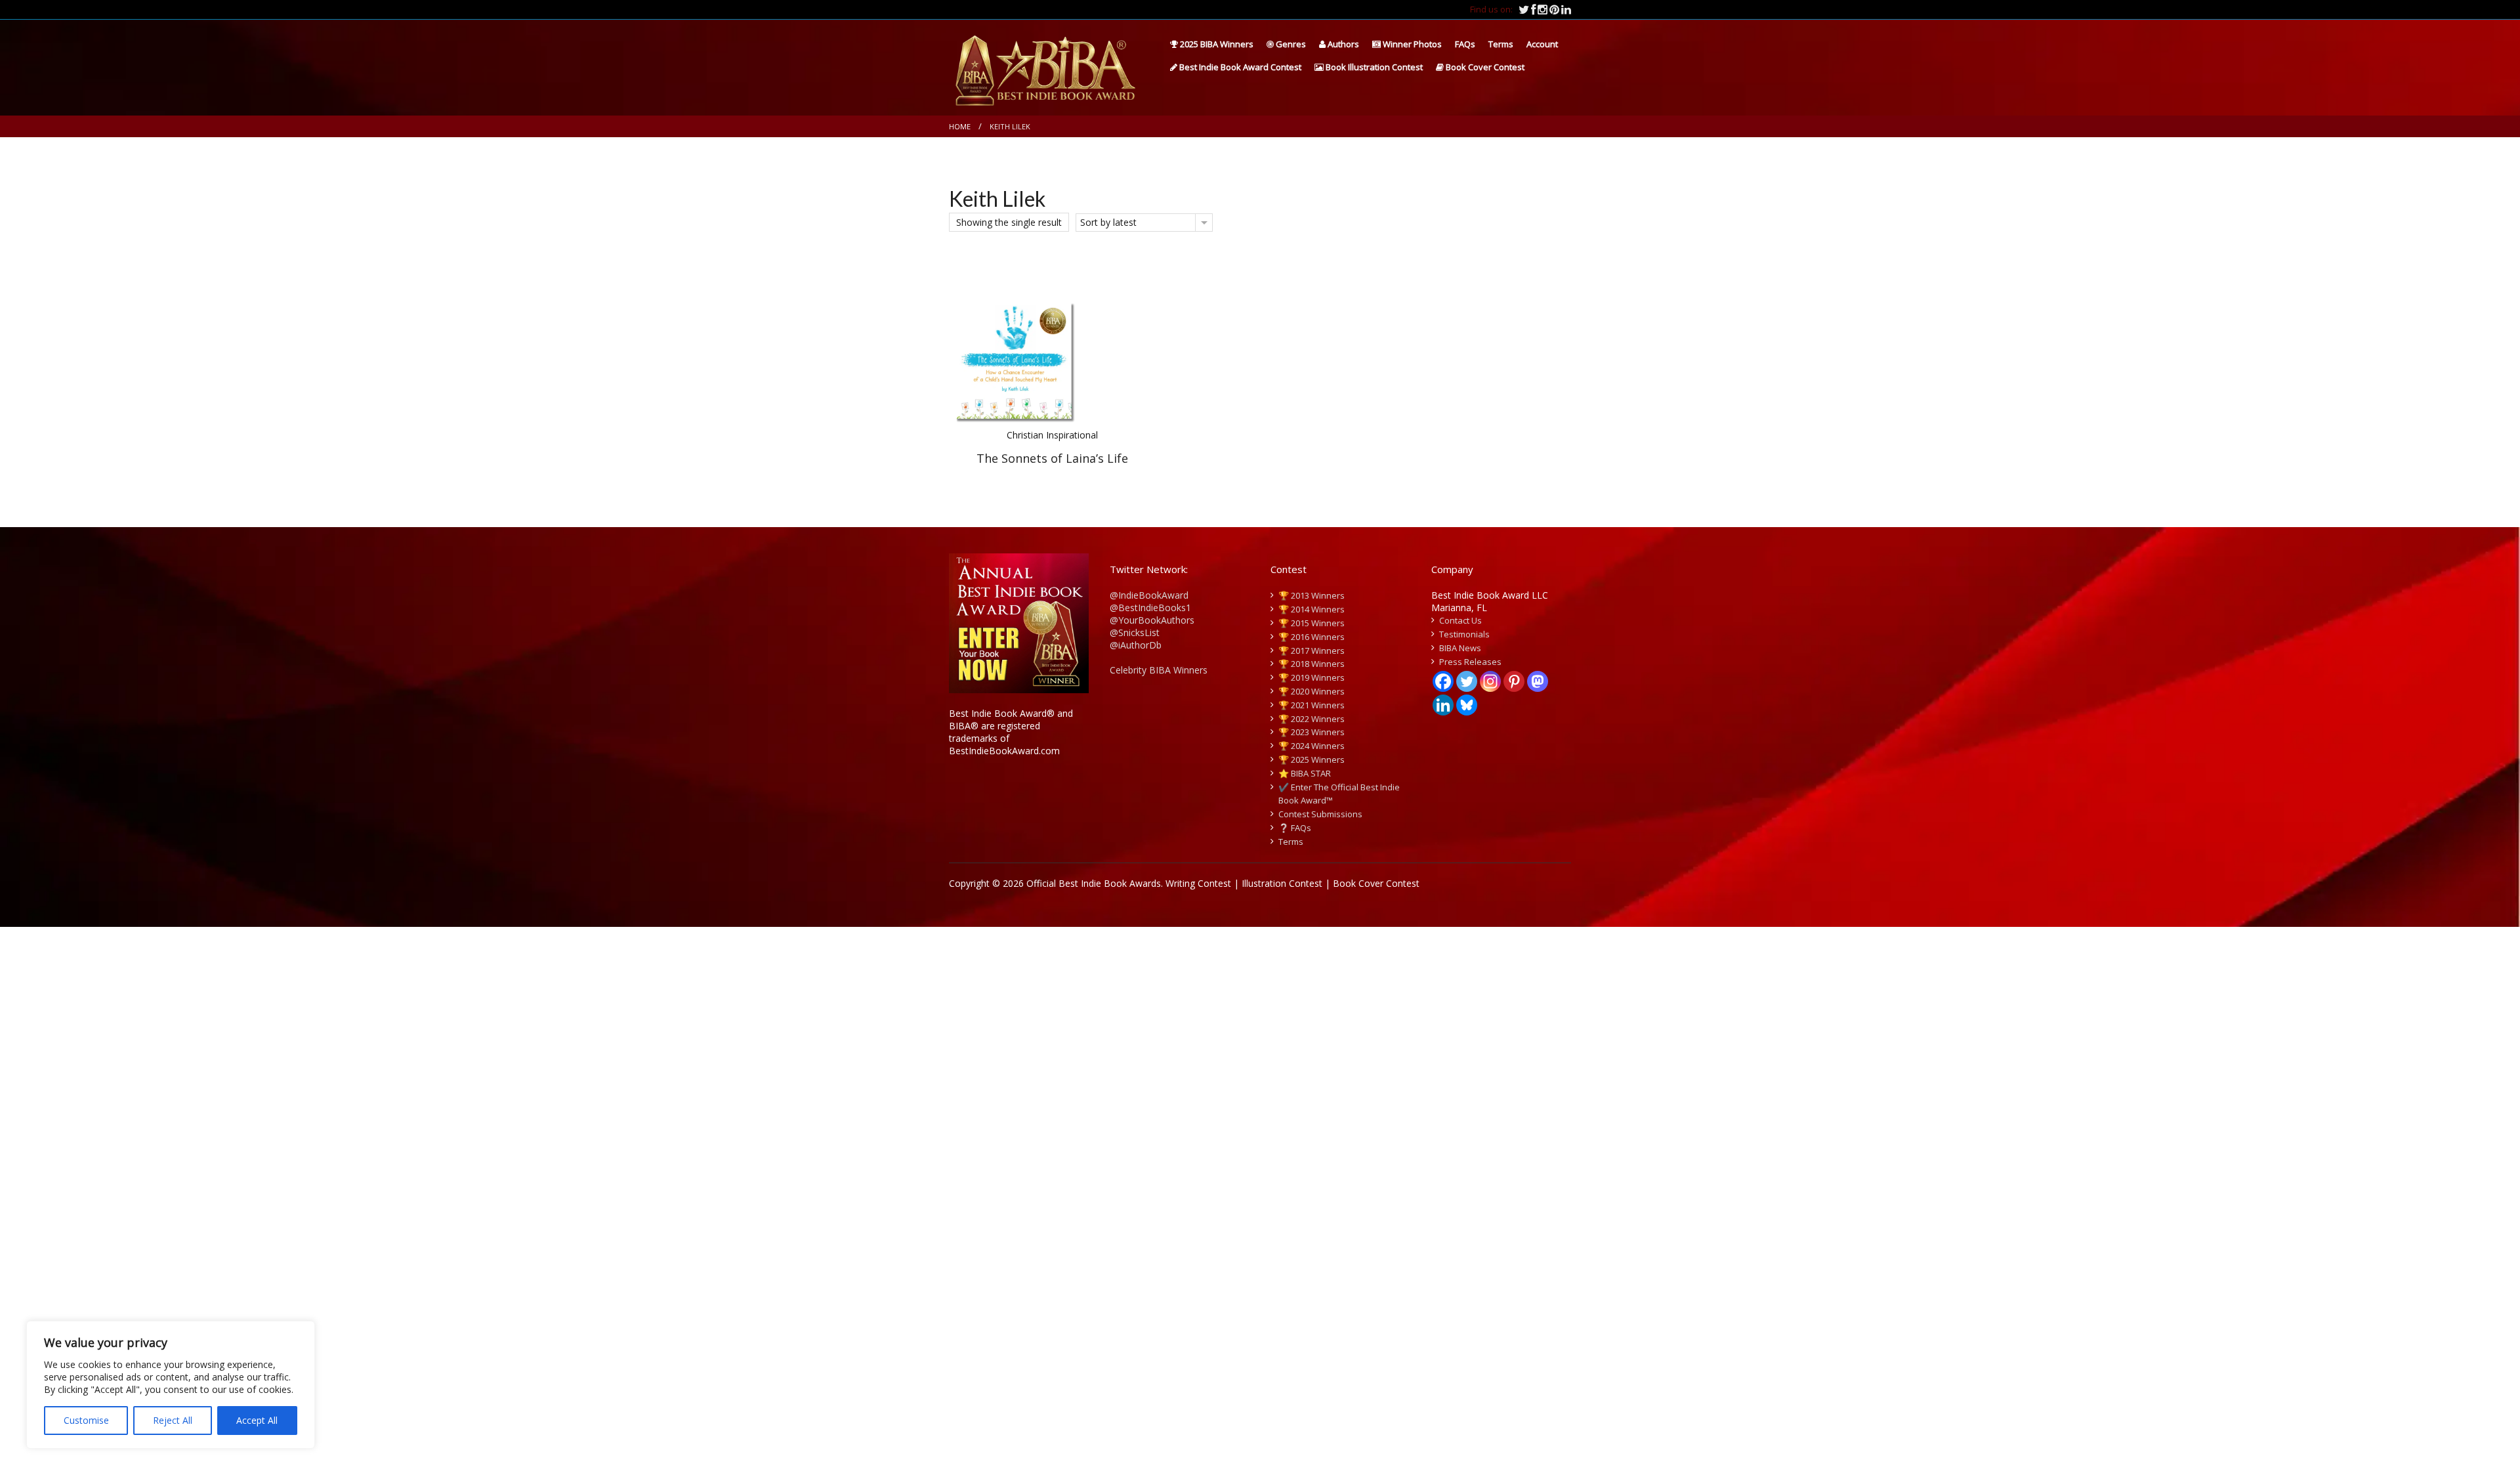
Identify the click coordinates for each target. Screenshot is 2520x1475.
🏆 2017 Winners (1312, 651)
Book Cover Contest (1484, 67)
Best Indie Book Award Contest (1239, 67)
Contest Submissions (1320, 814)
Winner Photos (1411, 44)
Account (1542, 44)
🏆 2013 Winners (1312, 595)
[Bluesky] (1467, 705)
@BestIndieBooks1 (1150, 608)
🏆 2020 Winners (1312, 691)
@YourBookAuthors (1152, 620)
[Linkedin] (1443, 705)
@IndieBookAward (1149, 595)
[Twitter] (1467, 681)
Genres (1290, 44)
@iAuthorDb (1136, 645)
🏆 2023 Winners (1312, 732)
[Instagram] (1490, 681)
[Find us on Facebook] (1534, 9)
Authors (1342, 44)
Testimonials (1464, 634)
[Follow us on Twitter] (1525, 9)
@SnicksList (1135, 632)
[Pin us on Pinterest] (1555, 9)
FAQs (1465, 44)
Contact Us (1460, 620)
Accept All (257, 1420)
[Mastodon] (1538, 681)
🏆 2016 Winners (1312, 637)
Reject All (173, 1420)
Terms (1501, 44)
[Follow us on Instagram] (1543, 9)
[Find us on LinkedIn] (1566, 9)
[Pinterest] (1514, 681)
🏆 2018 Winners (1312, 664)
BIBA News (1460, 648)
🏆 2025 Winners (1312, 759)
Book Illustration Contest (1373, 67)
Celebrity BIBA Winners (1159, 670)
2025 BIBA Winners (1216, 44)
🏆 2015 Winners (1312, 623)
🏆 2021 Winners (1312, 705)
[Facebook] (1443, 681)
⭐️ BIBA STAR (1305, 773)
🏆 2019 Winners (1312, 677)
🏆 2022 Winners (1312, 719)
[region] (171, 1385)
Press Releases (1470, 662)
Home (960, 126)
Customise (86, 1420)
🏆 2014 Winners (1312, 609)
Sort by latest (1108, 222)
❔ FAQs (1295, 828)
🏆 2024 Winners (1312, 746)
